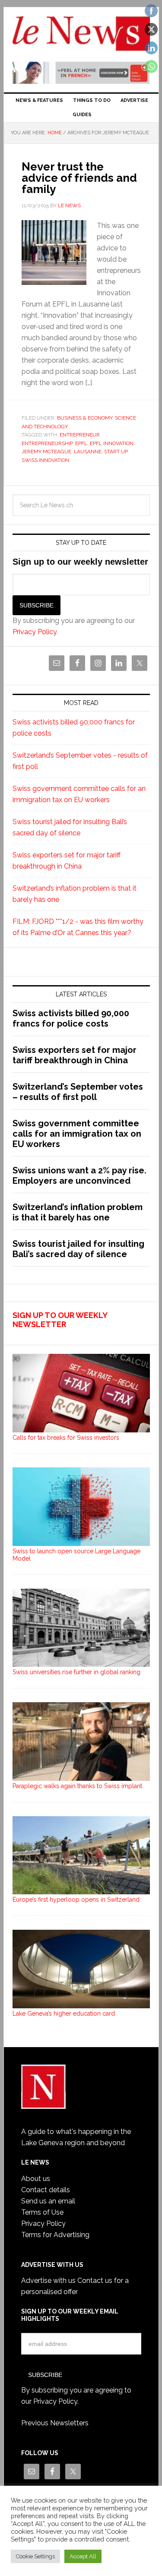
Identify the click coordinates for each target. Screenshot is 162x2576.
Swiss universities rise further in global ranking (76, 1672)
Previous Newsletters (55, 2423)
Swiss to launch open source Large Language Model (76, 1555)
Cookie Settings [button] (35, 2556)
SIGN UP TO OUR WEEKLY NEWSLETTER (60, 1320)
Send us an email (48, 2201)
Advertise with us (48, 2280)
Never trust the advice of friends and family (79, 178)
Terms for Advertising (55, 2235)
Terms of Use (42, 2212)
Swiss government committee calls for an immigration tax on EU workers (77, 1134)
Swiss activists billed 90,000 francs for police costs (71, 1018)
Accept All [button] (83, 2556)
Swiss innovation (45, 460)
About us (36, 2179)
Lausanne (88, 452)
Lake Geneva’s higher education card (64, 2013)
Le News (81, 35)
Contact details (46, 2190)
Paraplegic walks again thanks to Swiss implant (77, 1786)
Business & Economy (85, 418)
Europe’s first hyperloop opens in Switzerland (76, 1900)
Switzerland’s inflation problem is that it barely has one (78, 1212)
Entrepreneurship (47, 443)
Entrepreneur (80, 435)
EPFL (81, 443)
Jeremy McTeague (46, 452)
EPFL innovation (112, 443)
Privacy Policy (35, 632)
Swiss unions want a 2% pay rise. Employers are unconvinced (79, 1176)
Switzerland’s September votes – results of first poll (78, 1092)
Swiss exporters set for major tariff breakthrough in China (75, 1055)
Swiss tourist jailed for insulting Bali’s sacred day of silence (78, 1249)
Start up (116, 452)
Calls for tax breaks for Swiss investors (66, 1438)
